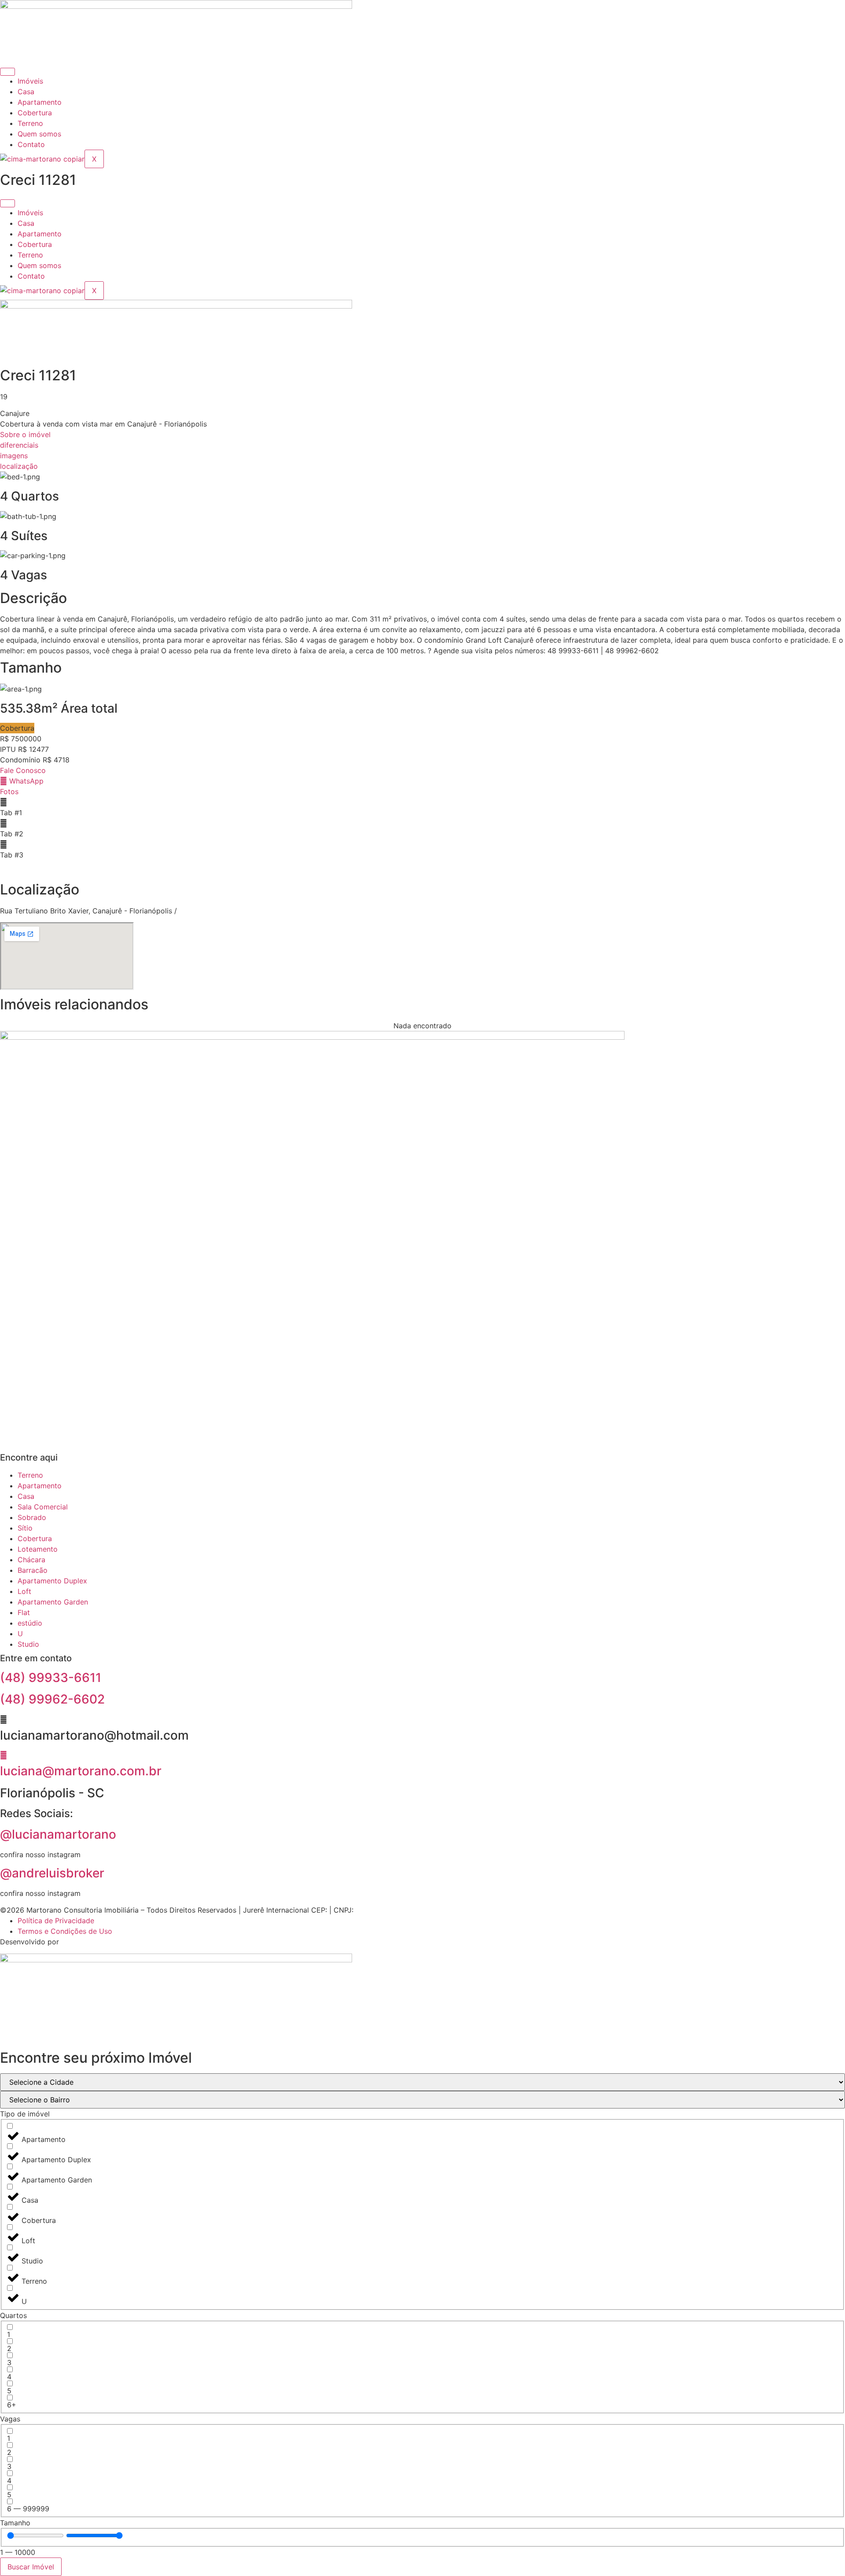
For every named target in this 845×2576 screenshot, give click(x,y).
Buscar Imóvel (31, 2567)
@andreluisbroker (52, 1873)
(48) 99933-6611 (51, 1678)
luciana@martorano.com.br (81, 1771)
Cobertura (35, 113)
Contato (31, 144)
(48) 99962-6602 (52, 1699)
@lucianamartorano (58, 1834)
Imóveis (30, 81)
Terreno (30, 123)
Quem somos (39, 134)
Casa (26, 92)
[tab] (422, 807)
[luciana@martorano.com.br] (4, 1755)
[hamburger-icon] (7, 72)
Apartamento (40, 102)
